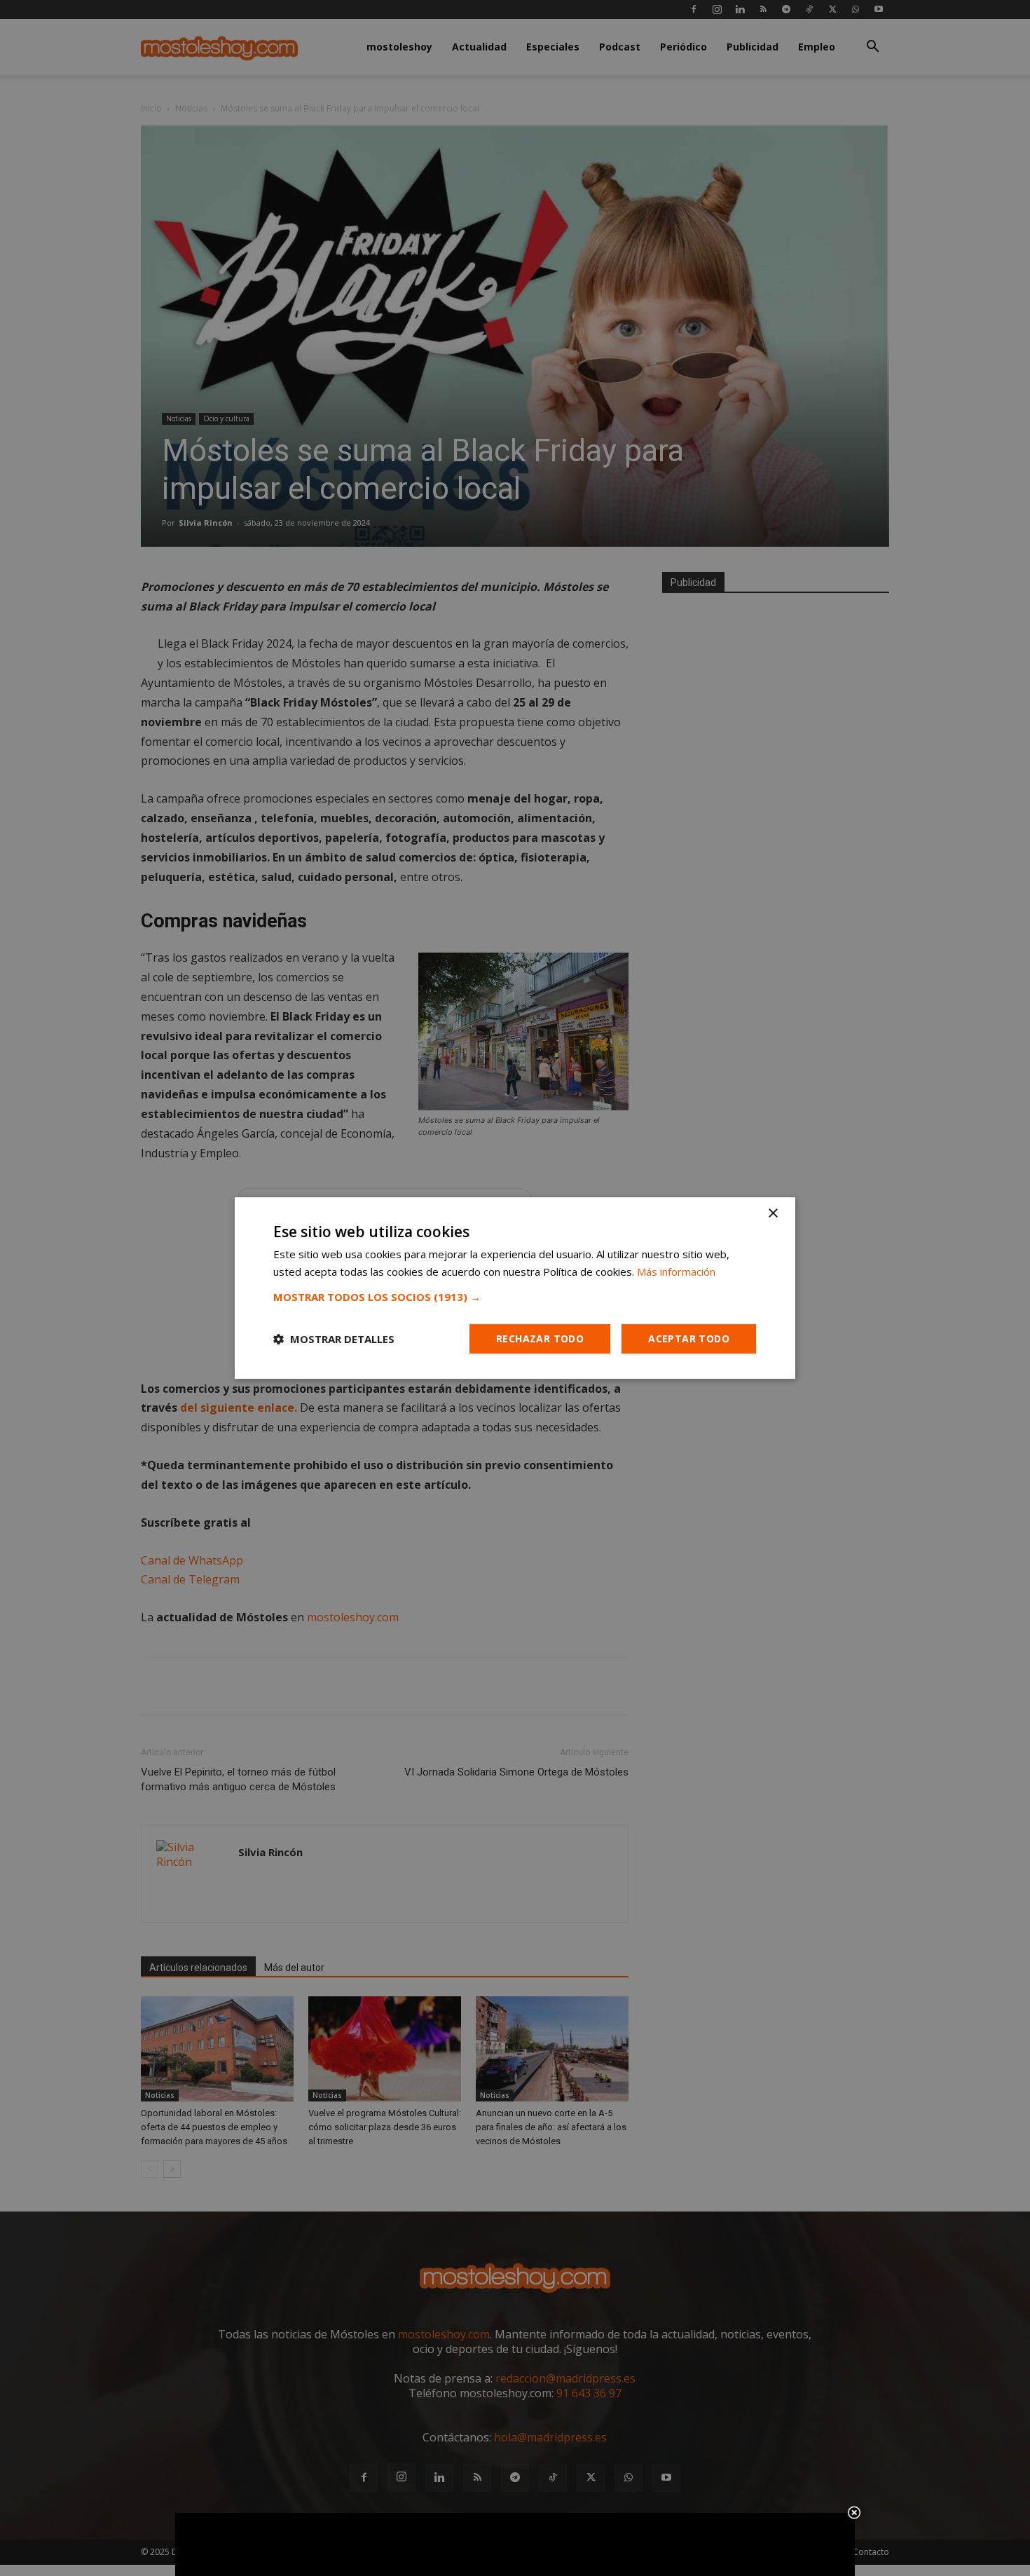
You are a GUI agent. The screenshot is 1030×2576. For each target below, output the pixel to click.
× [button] (772, 1214)
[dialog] (515, 1288)
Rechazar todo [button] (540, 1338)
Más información (676, 1272)
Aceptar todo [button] (689, 1338)
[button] (515, 1297)
